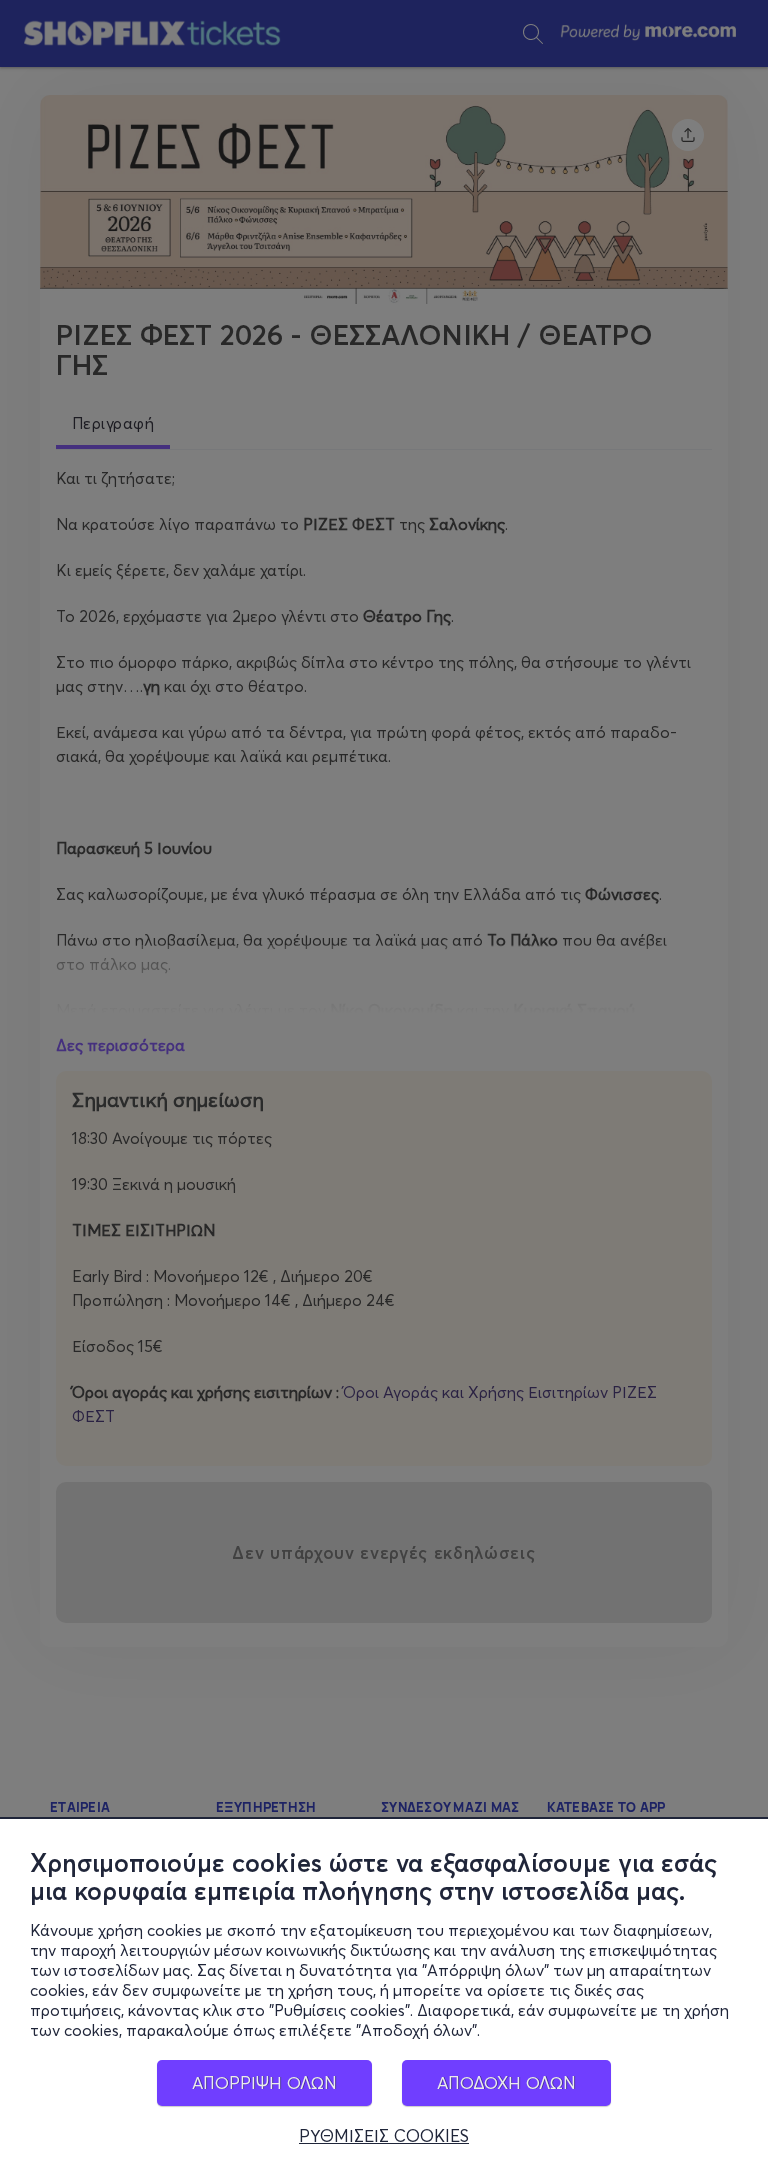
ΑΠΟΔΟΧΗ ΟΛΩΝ (506, 2082)
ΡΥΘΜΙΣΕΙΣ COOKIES (384, 2136)
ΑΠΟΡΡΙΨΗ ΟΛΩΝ (264, 2082)
